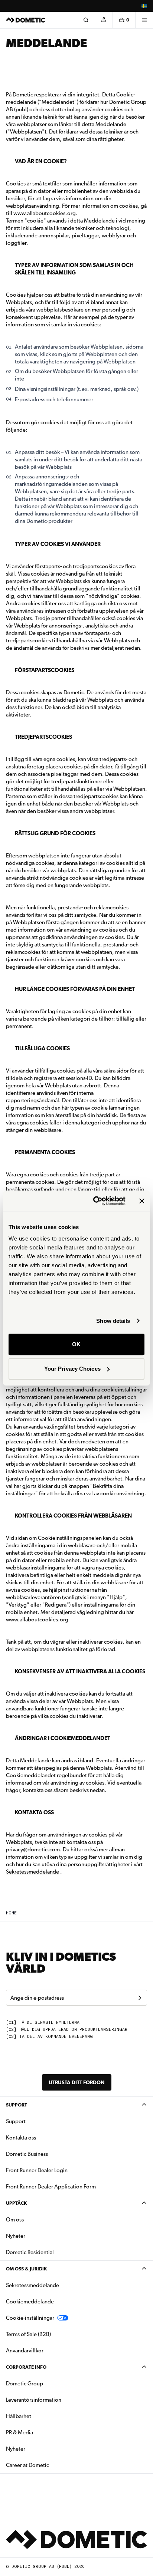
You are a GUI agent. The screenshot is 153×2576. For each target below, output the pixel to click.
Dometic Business (50, 2154)
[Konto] (104, 20)
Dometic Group (48, 2383)
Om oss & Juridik (26, 2269)
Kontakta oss (21, 2138)
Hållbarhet (19, 2416)
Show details (113, 1321)
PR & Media (43, 2432)
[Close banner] (142, 1201)
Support (17, 2105)
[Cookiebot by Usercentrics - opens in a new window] (95, 1201)
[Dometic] (26, 20)
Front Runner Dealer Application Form (51, 2187)
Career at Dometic (51, 2465)
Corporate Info (26, 2367)
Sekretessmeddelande (32, 1872)
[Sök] (86, 20)
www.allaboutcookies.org (37, 1620)
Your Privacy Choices (72, 1369)
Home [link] (11, 1913)
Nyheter (39, 2236)
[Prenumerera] (140, 1998)
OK (76, 1344)
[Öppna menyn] (144, 20)
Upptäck (16, 2203)
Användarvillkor (25, 2351)
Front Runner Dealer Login (37, 2170)
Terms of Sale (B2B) (28, 2334)
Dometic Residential (53, 2252)
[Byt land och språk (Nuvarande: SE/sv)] (144, 6)
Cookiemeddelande (30, 2302)
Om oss (15, 2220)
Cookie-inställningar (30, 2318)
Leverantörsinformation (34, 2400)
